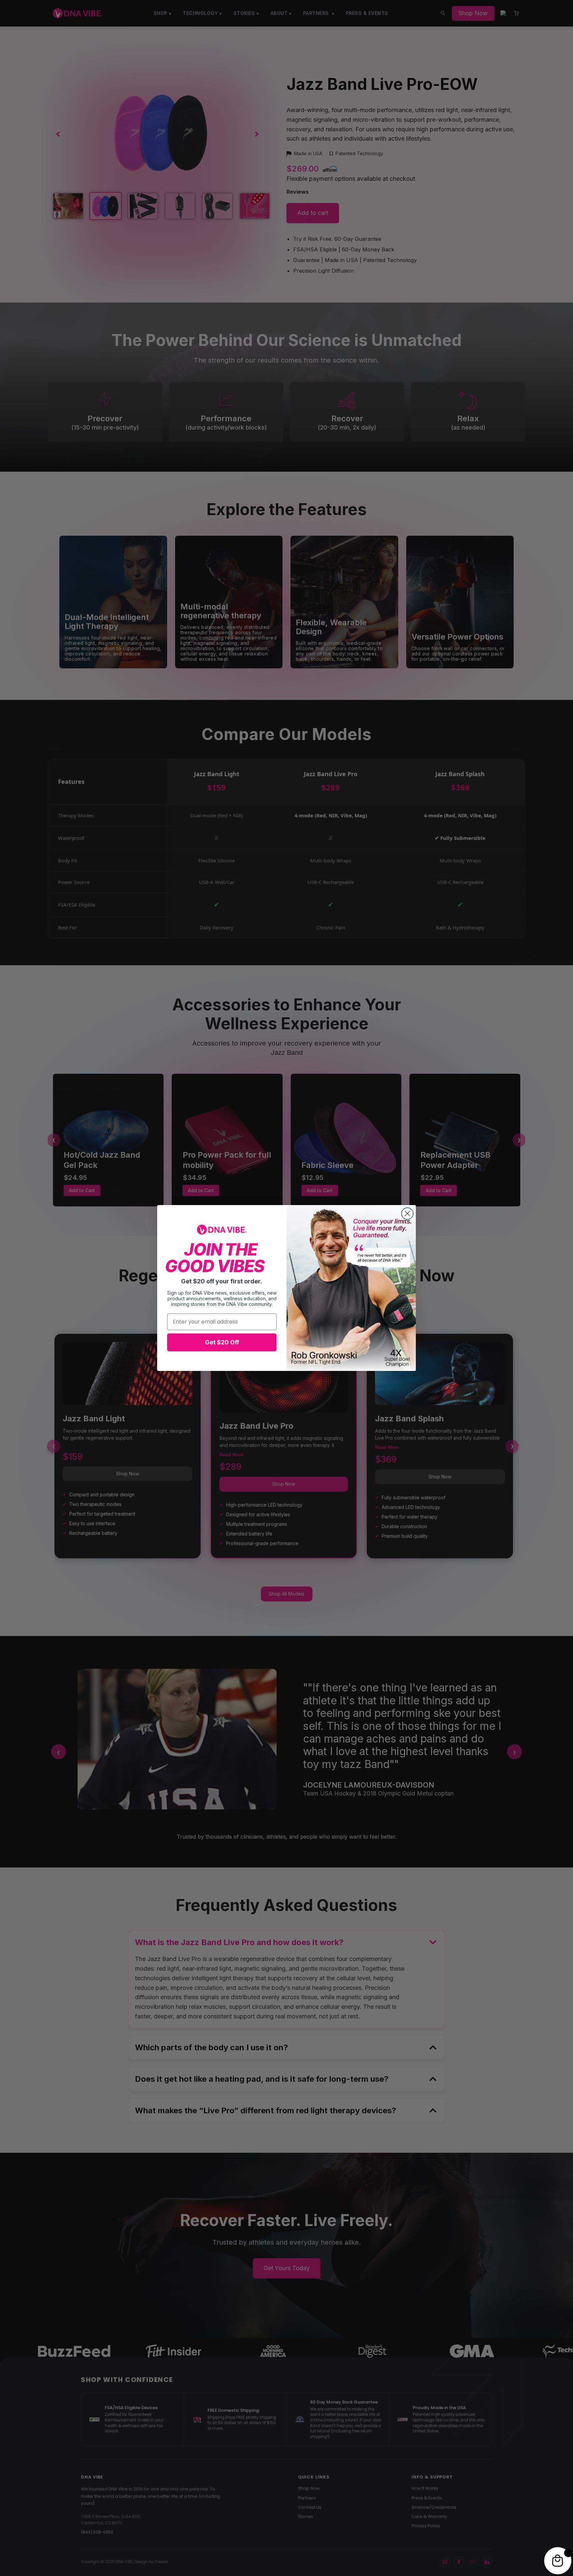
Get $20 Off (222, 1342)
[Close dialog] (407, 1214)
